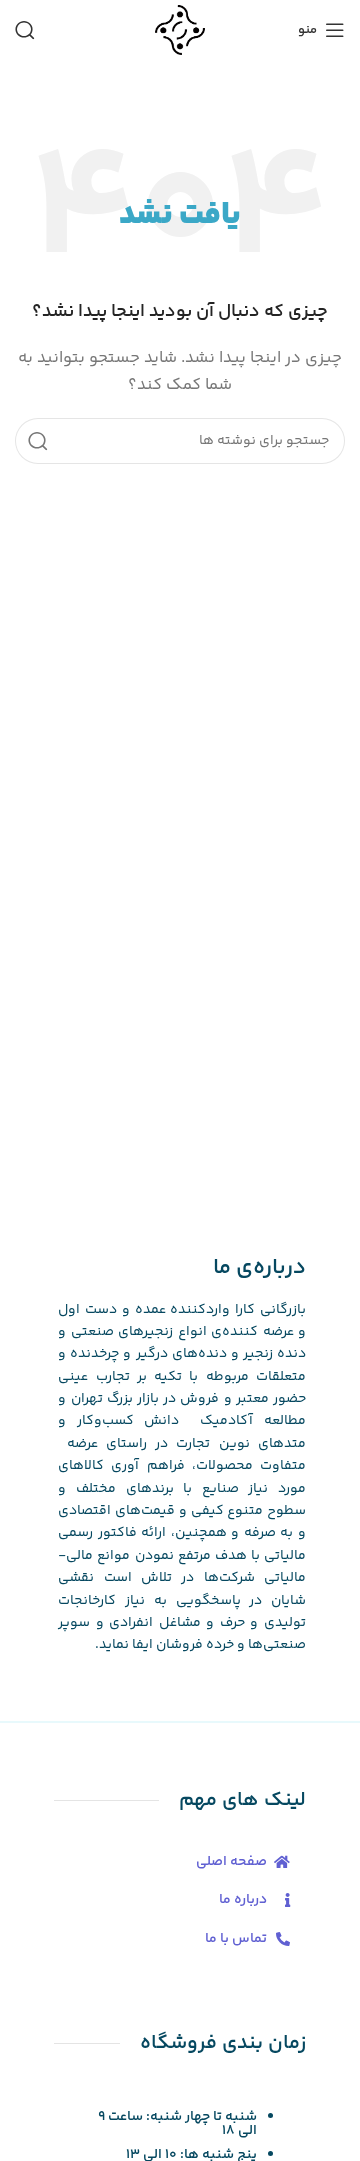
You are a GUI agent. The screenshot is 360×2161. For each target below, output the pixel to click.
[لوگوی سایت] (179, 29)
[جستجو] (25, 30)
